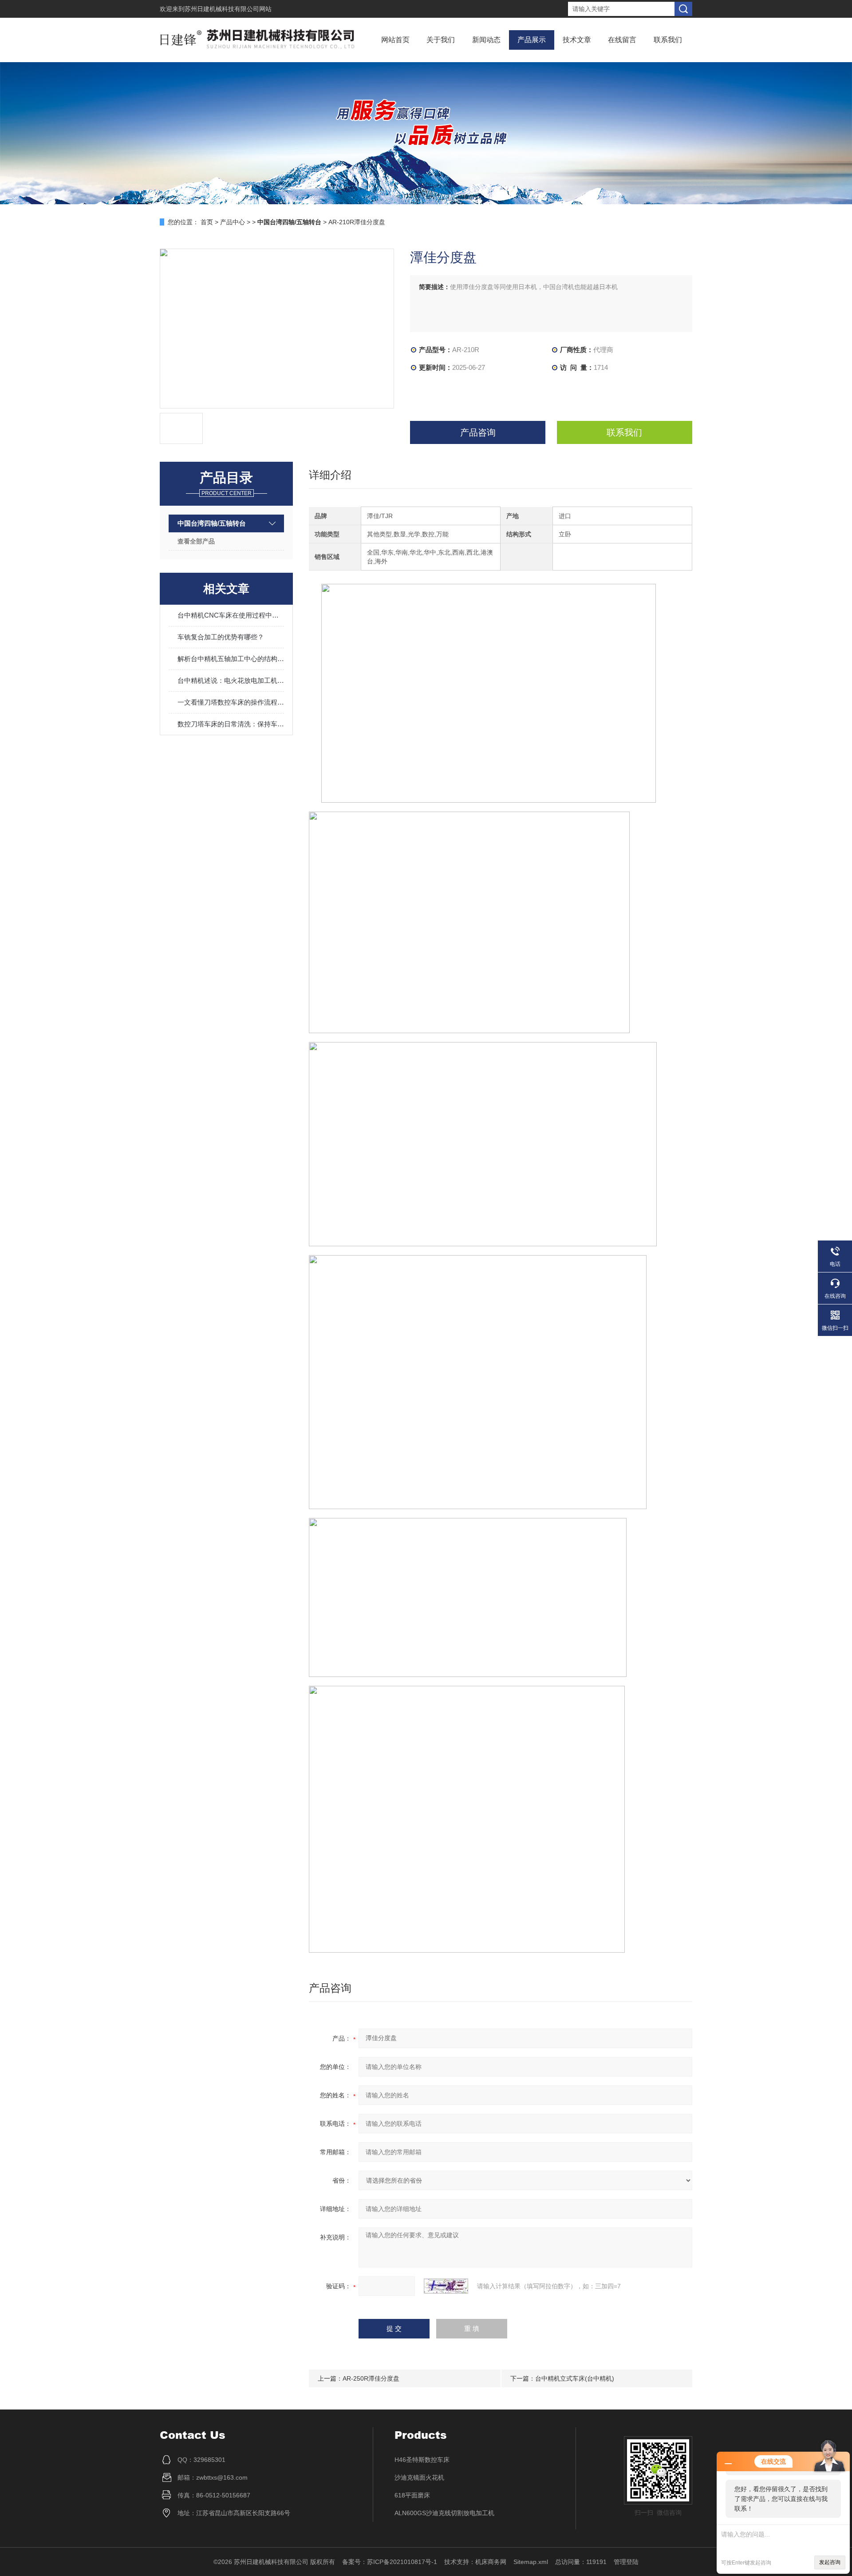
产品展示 (532, 40)
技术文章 (577, 40)
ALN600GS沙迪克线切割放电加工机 (444, 2513)
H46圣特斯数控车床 (422, 2460)
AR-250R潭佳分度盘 (371, 2378)
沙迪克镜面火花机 (419, 2477)
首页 (207, 222)
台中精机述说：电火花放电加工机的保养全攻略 (231, 680)
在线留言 (622, 40)
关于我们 (441, 40)
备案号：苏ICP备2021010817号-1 (390, 2562)
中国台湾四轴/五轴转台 (212, 523)
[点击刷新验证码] (446, 2286)
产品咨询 (478, 432)
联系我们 (668, 40)
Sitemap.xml (531, 2562)
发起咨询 (830, 2562)
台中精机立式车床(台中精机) (575, 2378)
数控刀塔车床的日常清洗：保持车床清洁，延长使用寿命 (231, 724)
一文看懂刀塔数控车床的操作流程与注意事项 (231, 702)
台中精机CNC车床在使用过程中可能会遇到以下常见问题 (231, 615)
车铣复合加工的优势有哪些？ (221, 637)
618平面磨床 (412, 2495)
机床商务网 (491, 2562)
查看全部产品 (196, 541)
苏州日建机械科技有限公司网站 (228, 9)
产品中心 (233, 222)
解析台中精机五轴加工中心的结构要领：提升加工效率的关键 (231, 659)
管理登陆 (626, 2562)
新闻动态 (486, 40)
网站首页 (395, 40)
